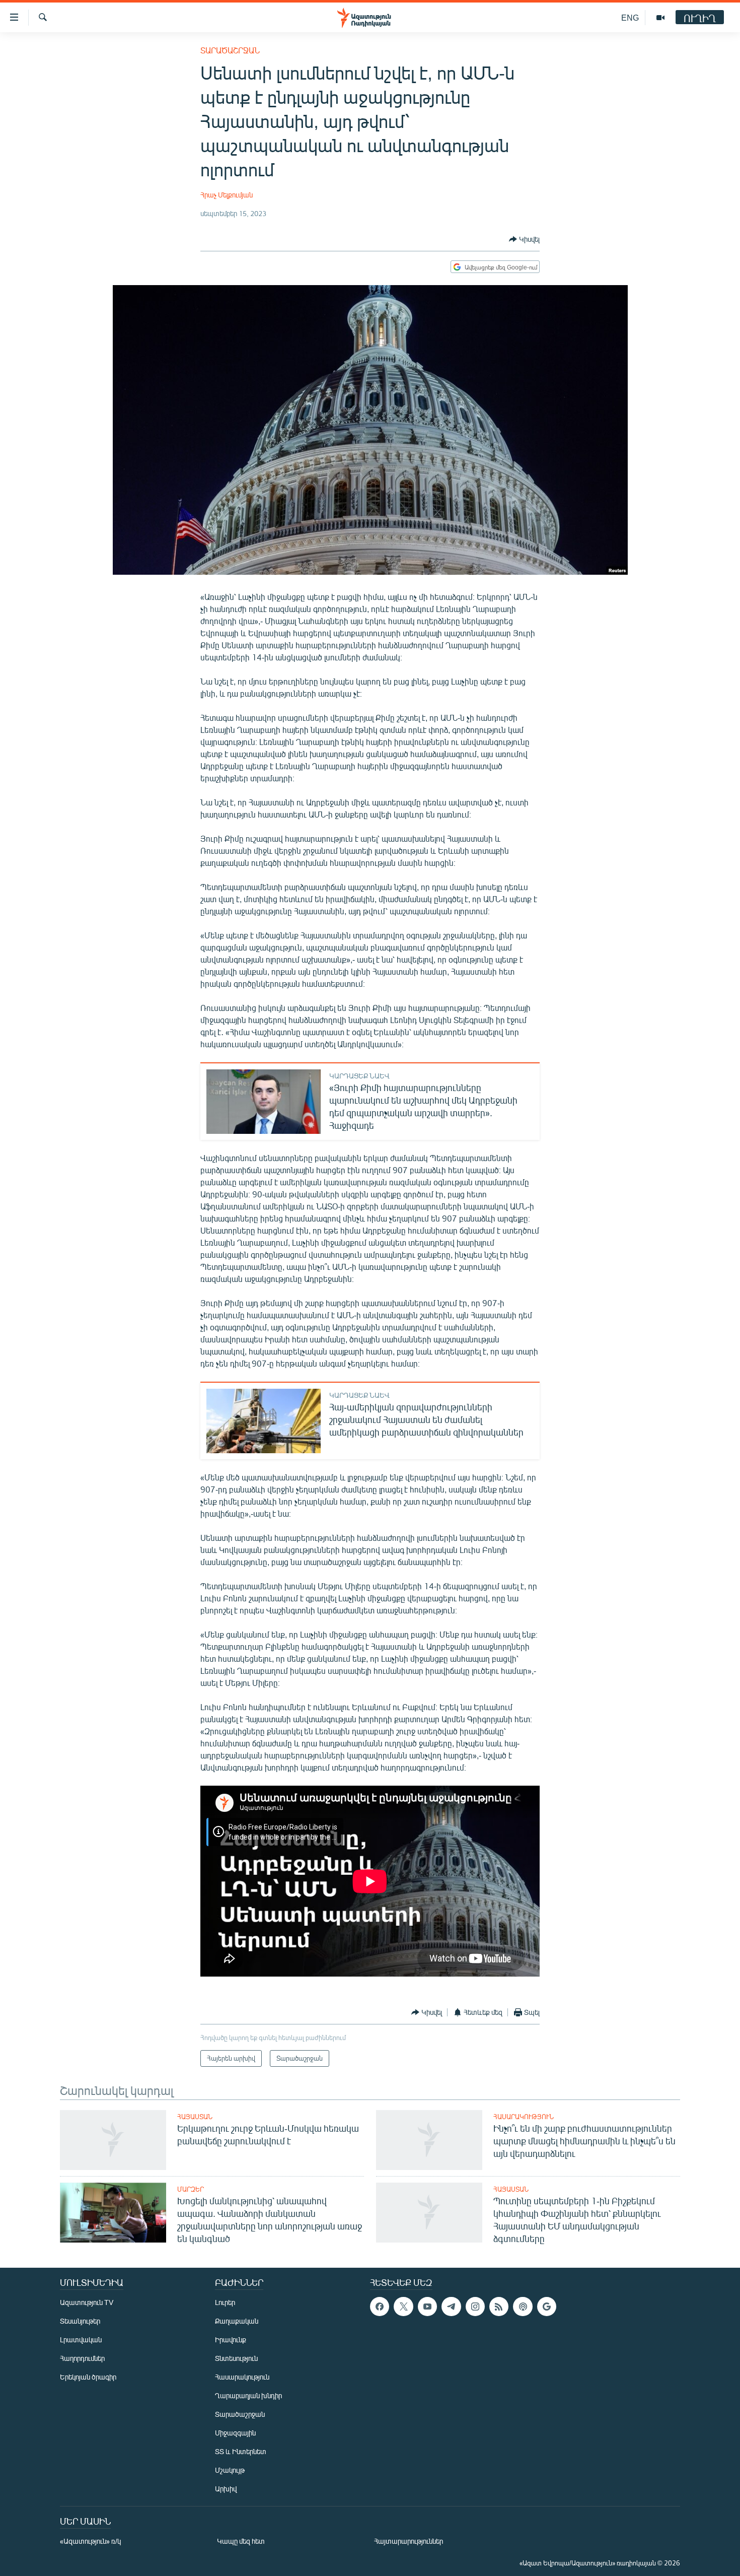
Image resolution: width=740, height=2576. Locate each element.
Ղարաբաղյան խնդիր (248, 2395)
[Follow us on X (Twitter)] (403, 2307)
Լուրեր (225, 2302)
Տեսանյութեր (80, 2321)
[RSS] (499, 2307)
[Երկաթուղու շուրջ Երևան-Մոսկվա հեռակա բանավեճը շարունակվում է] (113, 2140)
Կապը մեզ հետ (241, 2541)
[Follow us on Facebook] (380, 2307)
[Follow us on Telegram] (451, 2307)
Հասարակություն (524, 2117)
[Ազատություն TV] (660, 18)
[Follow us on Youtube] (427, 2307)
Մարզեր (191, 2189)
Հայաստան (195, 2117)
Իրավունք (231, 2340)
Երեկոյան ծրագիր (88, 2377)
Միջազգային (235, 2433)
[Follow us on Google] (547, 2307)
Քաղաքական (237, 2321)
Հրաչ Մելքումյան (227, 195)
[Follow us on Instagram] (475, 2307)
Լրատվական (81, 2340)
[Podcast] (523, 2307)
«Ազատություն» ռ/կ (90, 2541)
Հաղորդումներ (82, 2358)
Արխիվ (226, 2489)
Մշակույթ (230, 2470)
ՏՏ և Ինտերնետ (241, 2451)
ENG (630, 17)
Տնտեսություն (236, 2358)
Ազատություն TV (87, 2302)
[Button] (524, 239)
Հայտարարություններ (409, 2541)
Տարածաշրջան (230, 50)
